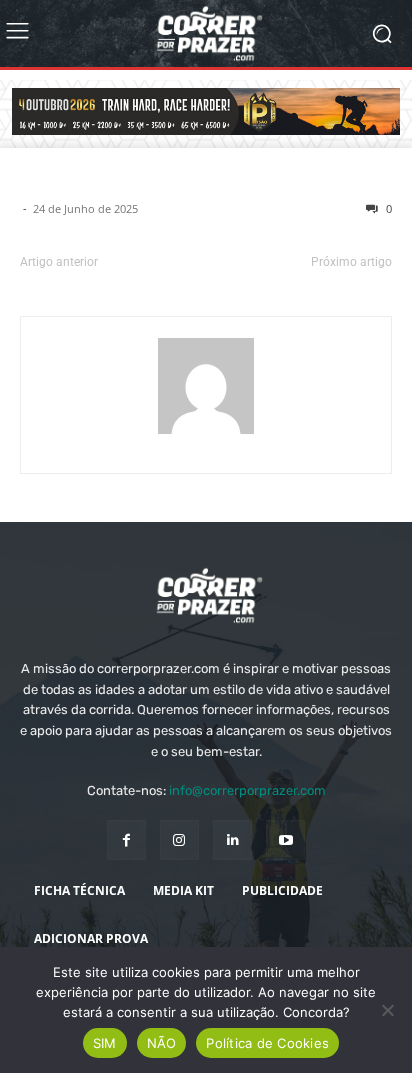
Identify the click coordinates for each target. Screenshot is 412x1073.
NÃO (162, 1043)
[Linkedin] (232, 839)
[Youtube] (285, 839)
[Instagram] (179, 839)
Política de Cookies (267, 1043)
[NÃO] (387, 1010)
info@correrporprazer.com (247, 790)
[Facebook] (126, 839)
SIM (105, 1043)
